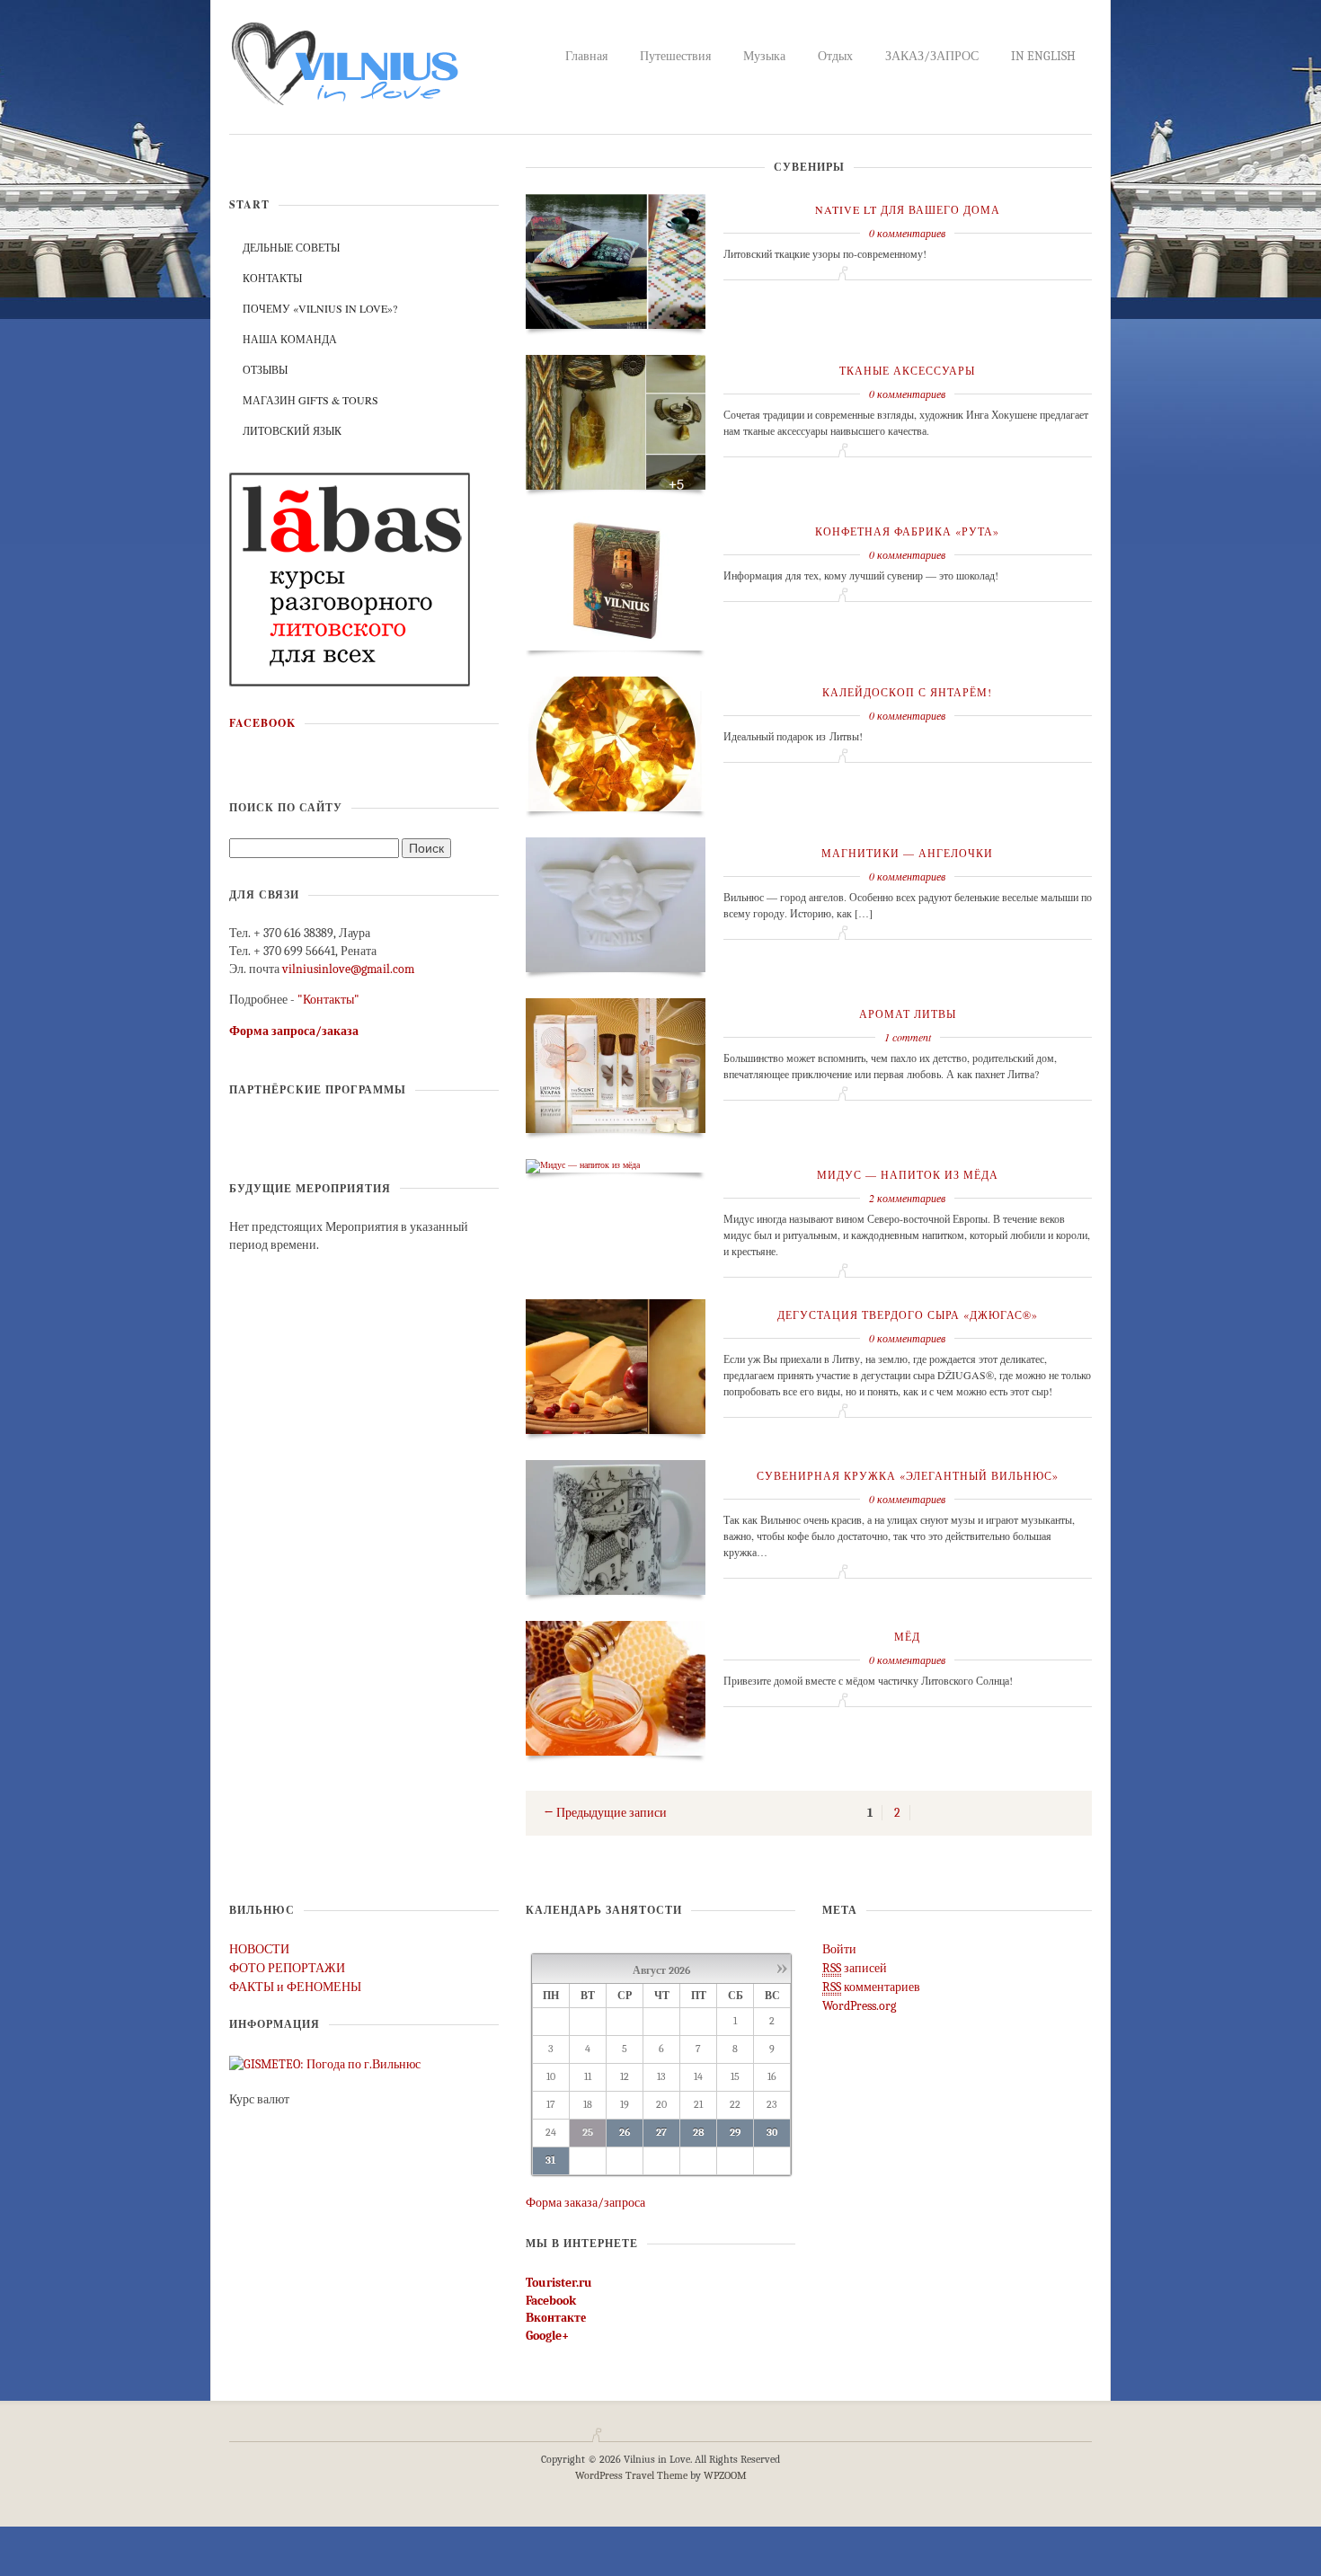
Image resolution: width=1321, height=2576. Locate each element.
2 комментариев (907, 1198)
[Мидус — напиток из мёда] (583, 1164)
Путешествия (675, 56)
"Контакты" (328, 1000)
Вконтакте (556, 2318)
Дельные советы (291, 247)
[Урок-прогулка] (350, 578)
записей (855, 1968)
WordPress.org (859, 2006)
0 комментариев (907, 233)
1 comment (908, 1037)
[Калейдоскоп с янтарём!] (616, 742)
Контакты (272, 278)
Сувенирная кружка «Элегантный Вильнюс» (908, 1475)
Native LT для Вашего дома (908, 209)
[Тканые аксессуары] (616, 420)
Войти (839, 1949)
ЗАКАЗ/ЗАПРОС (932, 56)
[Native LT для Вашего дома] (616, 260)
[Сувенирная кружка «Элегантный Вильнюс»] (616, 1526)
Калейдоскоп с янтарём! (907, 692)
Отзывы (265, 369)
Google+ (547, 2336)
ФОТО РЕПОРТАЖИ (287, 1968)
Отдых (835, 56)
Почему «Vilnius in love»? (320, 308)
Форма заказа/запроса (585, 2203)
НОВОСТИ (259, 1949)
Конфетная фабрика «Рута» (907, 531)
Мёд (907, 1636)
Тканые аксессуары (907, 370)
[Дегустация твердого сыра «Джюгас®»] (616, 1365)
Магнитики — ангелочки (907, 853)
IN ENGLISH (1043, 56)
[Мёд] (616, 1686)
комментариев (871, 1987)
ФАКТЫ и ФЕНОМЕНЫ (295, 1987)
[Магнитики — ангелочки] (616, 903)
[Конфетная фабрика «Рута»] (616, 581)
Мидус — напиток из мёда (908, 1174)
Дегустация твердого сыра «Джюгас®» (908, 1315)
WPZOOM (725, 2475)
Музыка (764, 56)
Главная (586, 56)
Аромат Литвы (908, 1014)
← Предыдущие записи (605, 1813)
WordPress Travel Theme (631, 2475)
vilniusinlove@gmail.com (348, 969)
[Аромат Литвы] (616, 1064)
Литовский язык (292, 430)
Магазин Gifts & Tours (310, 400)
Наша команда (290, 339)
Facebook (262, 723)
